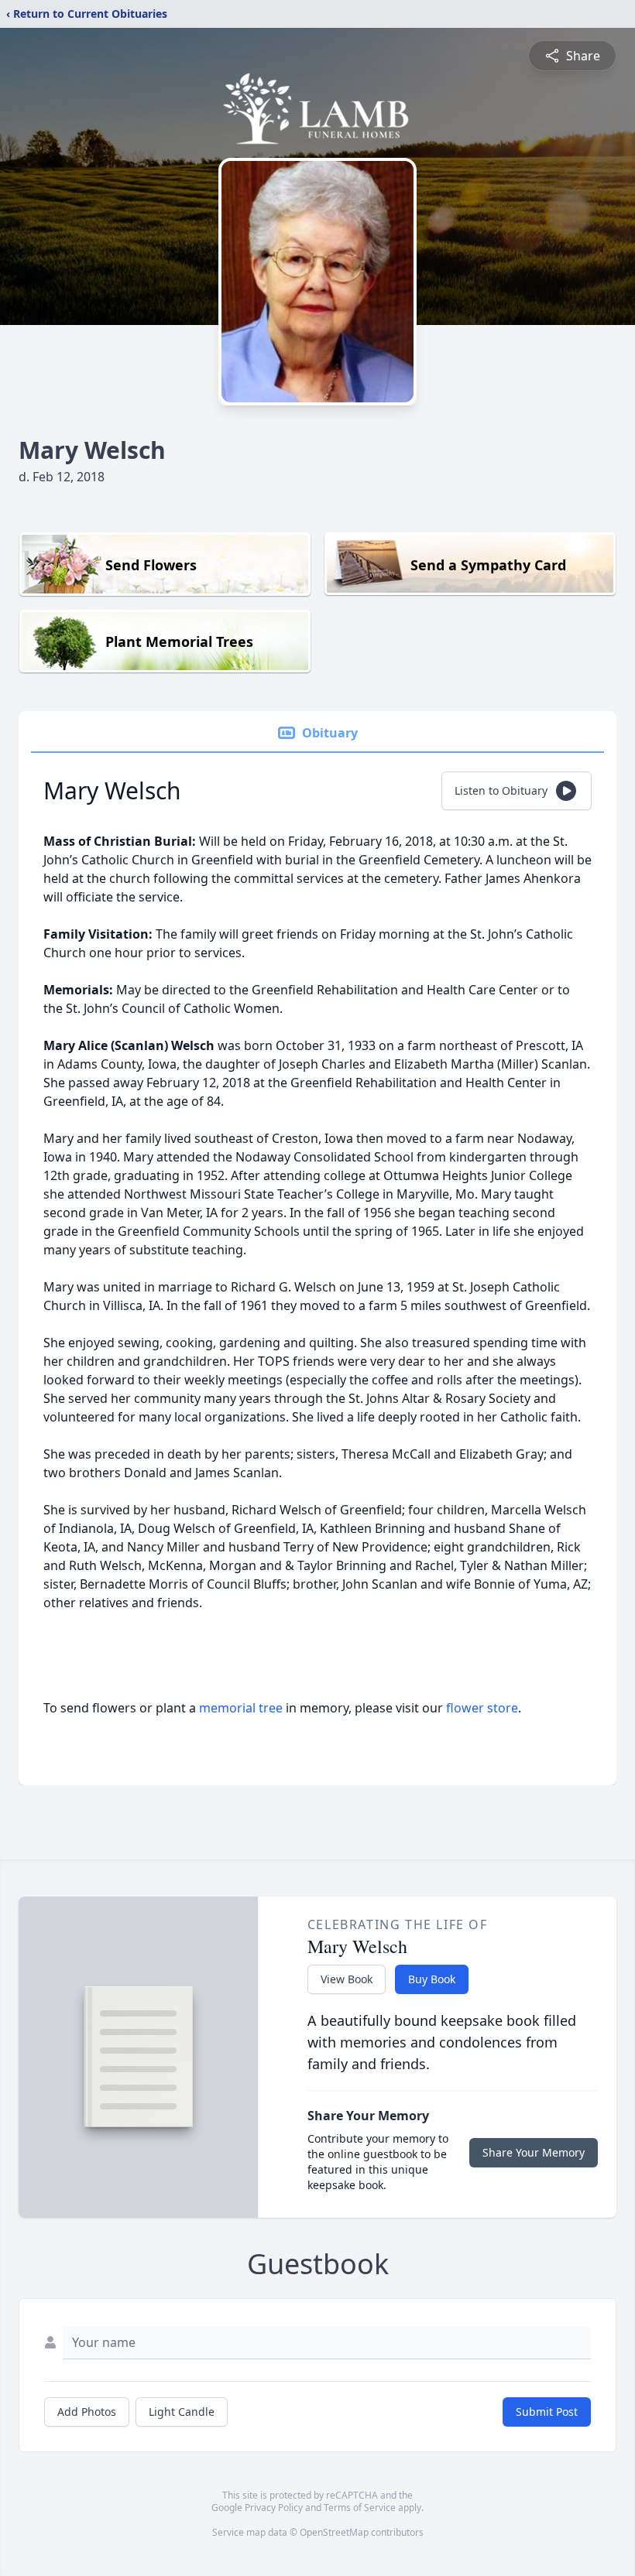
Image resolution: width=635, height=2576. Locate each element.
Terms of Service (360, 2508)
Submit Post (547, 2412)
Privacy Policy (274, 2508)
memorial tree (241, 1708)
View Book (347, 1979)
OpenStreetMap (334, 2532)
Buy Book (432, 1979)
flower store (482, 1708)
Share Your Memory (534, 2152)
